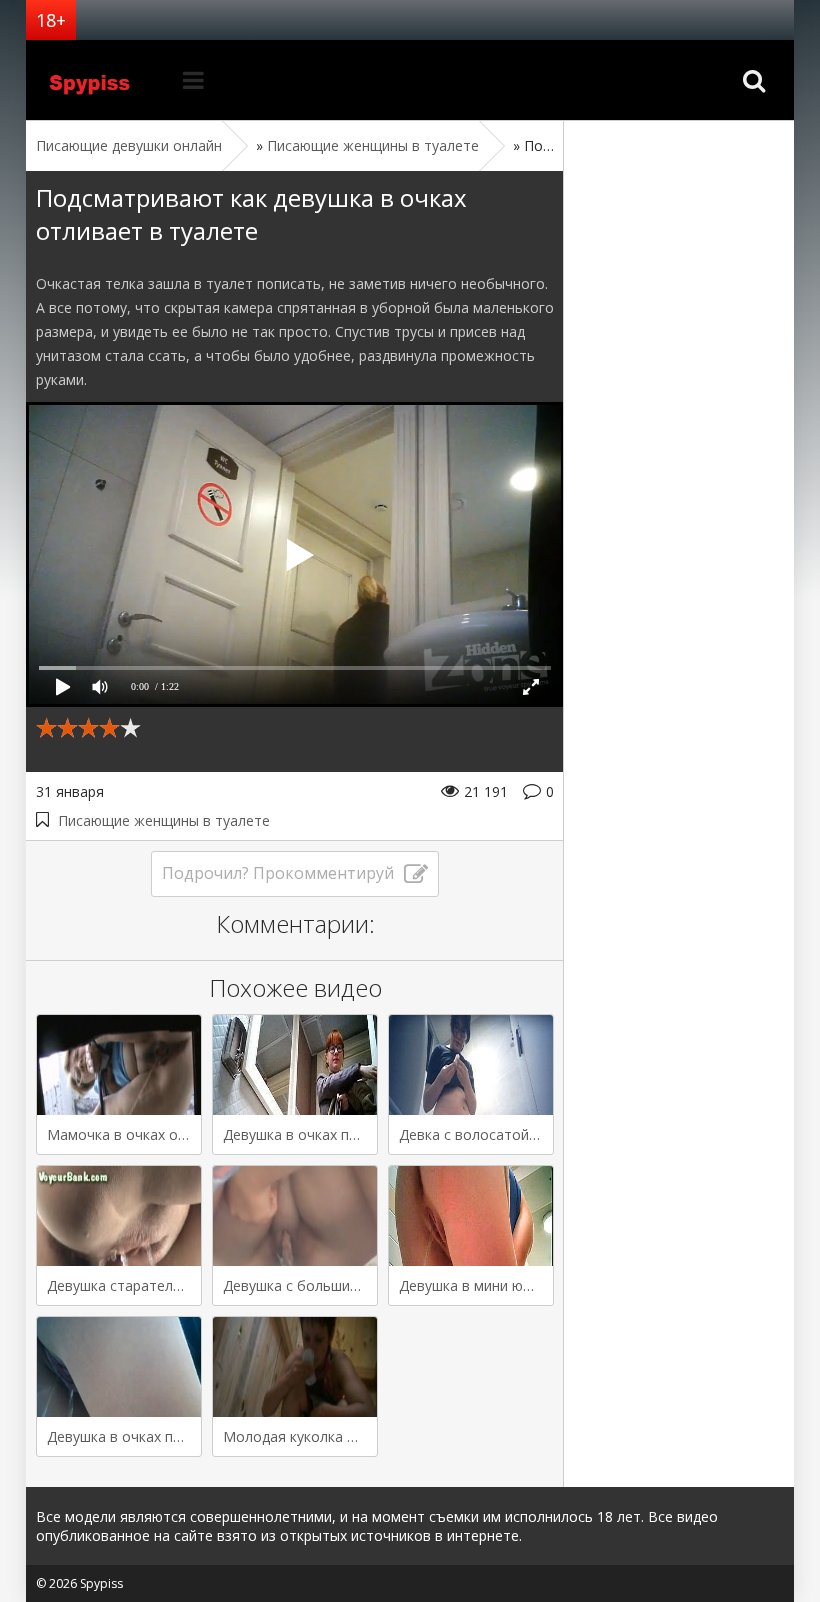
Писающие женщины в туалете (164, 820)
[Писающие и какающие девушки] (101, 80)
